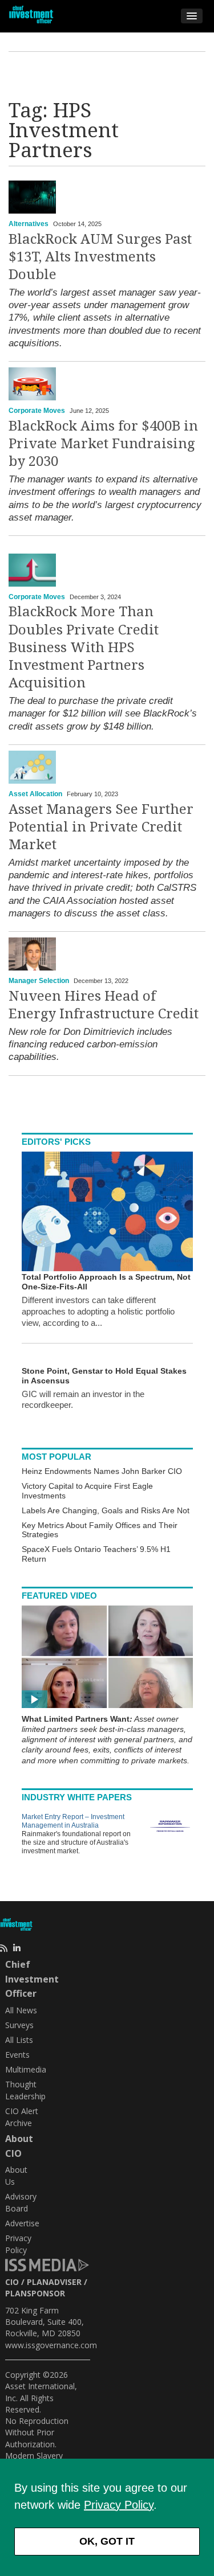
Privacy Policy (119, 2505)
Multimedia (26, 2069)
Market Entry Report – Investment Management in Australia (73, 1821)
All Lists (19, 2040)
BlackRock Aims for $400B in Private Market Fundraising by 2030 (103, 444)
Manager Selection (39, 981)
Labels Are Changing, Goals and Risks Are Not (106, 1510)
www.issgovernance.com (51, 2345)
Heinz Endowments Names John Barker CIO (102, 1471)
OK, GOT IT (107, 2541)
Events (17, 2055)
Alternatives (29, 224)
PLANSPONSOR (35, 2293)
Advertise (22, 2223)
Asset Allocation (35, 794)
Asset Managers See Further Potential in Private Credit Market (101, 827)
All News (21, 2010)
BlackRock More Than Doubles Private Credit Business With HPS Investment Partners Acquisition (84, 647)
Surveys (19, 2025)
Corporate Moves (37, 411)
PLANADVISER (54, 2282)
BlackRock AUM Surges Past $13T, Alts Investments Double (100, 257)
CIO (12, 2282)
